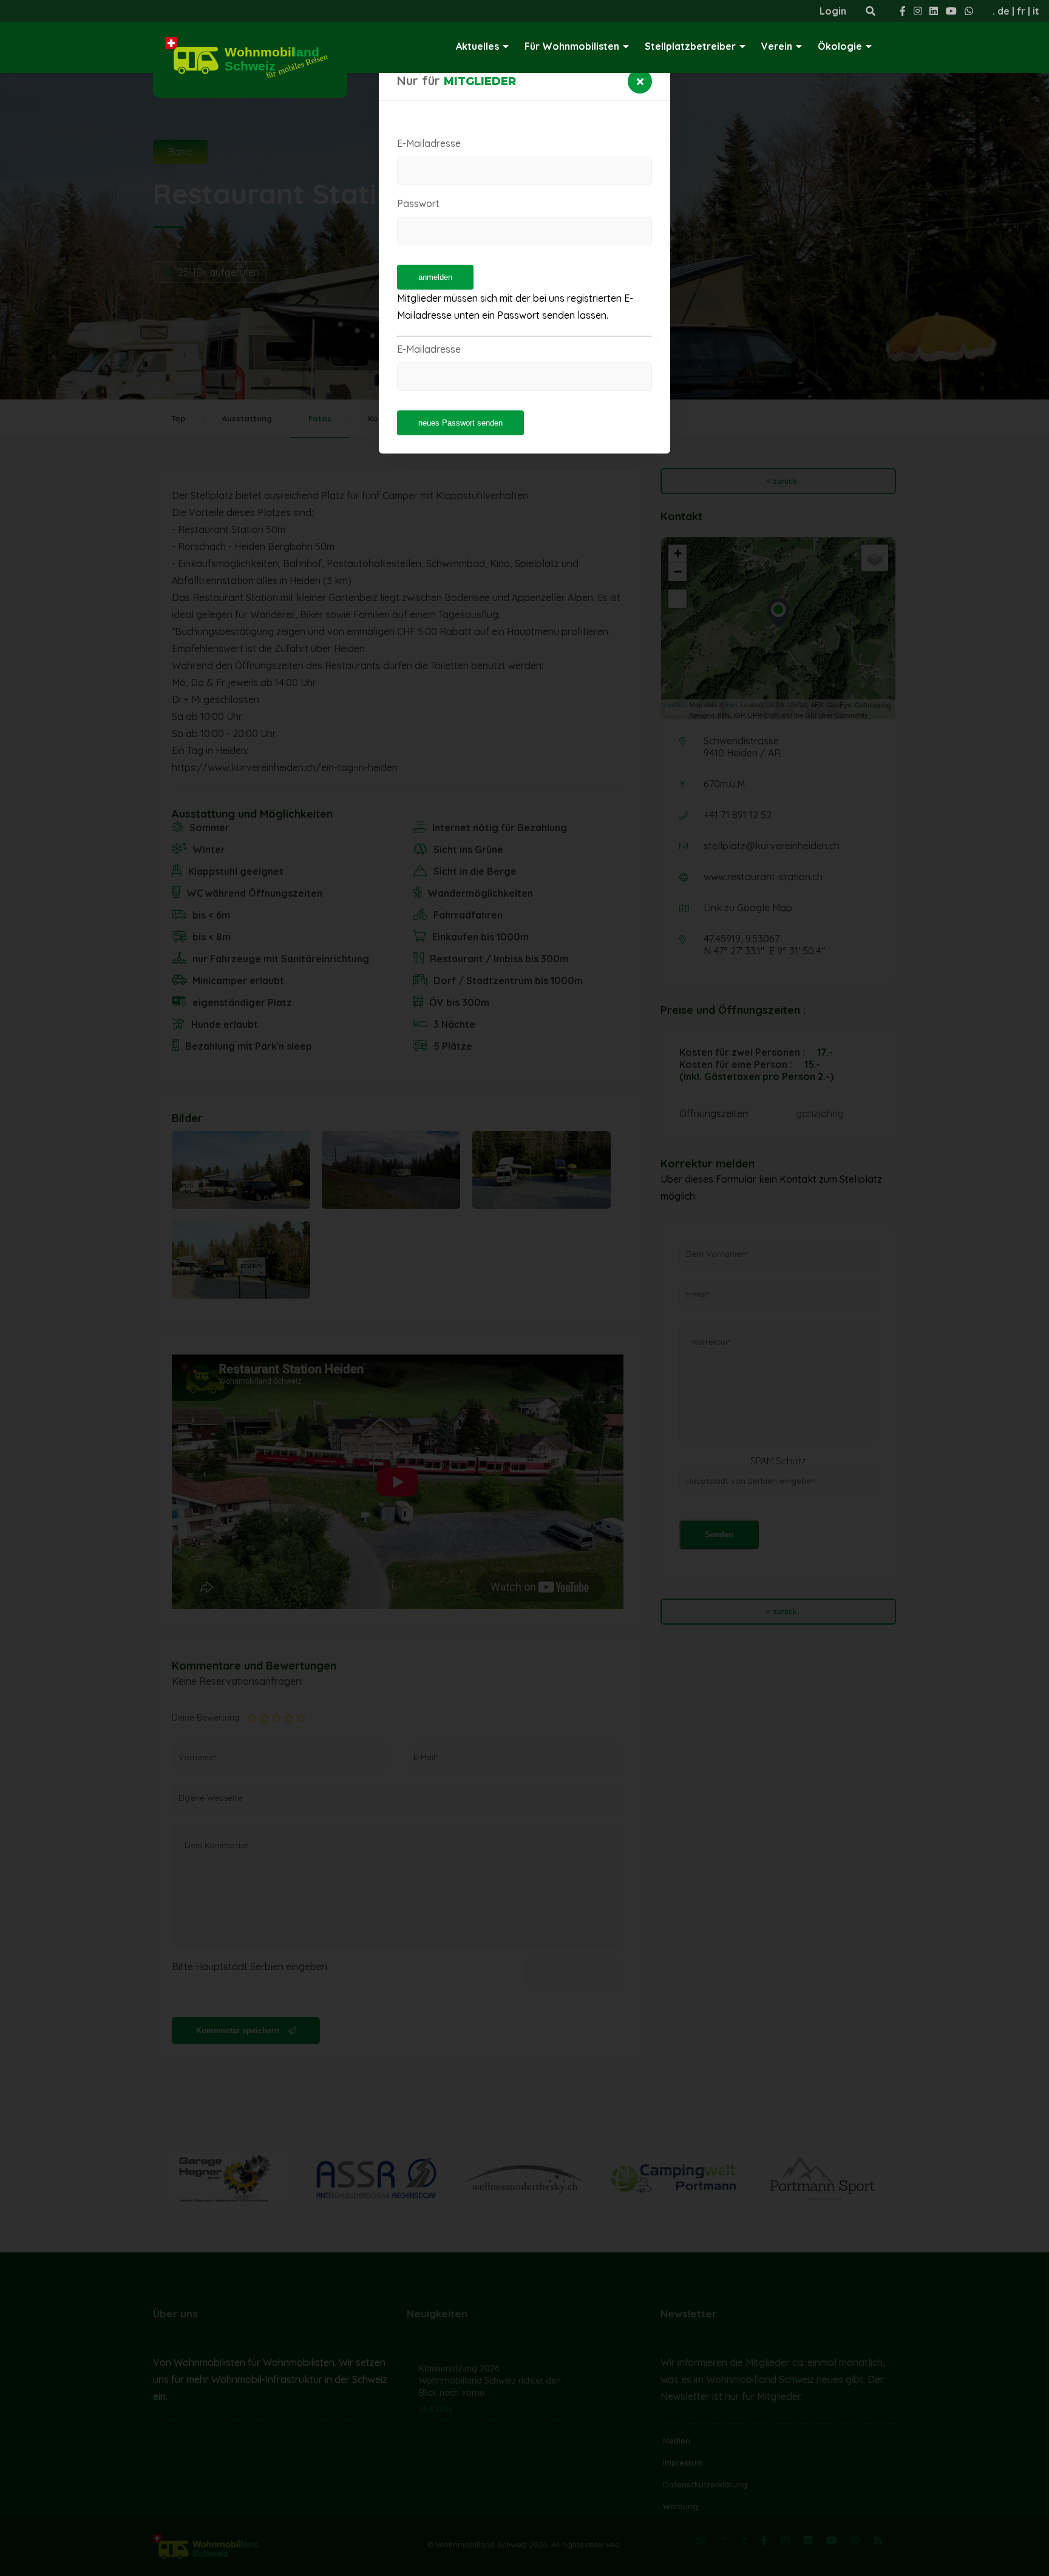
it (1036, 11)
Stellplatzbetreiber (690, 46)
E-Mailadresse (429, 143)
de (1003, 11)
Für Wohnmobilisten (572, 46)
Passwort (418, 203)
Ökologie (840, 46)
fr (1021, 11)
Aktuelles (477, 46)
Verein (777, 46)
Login (833, 11)
